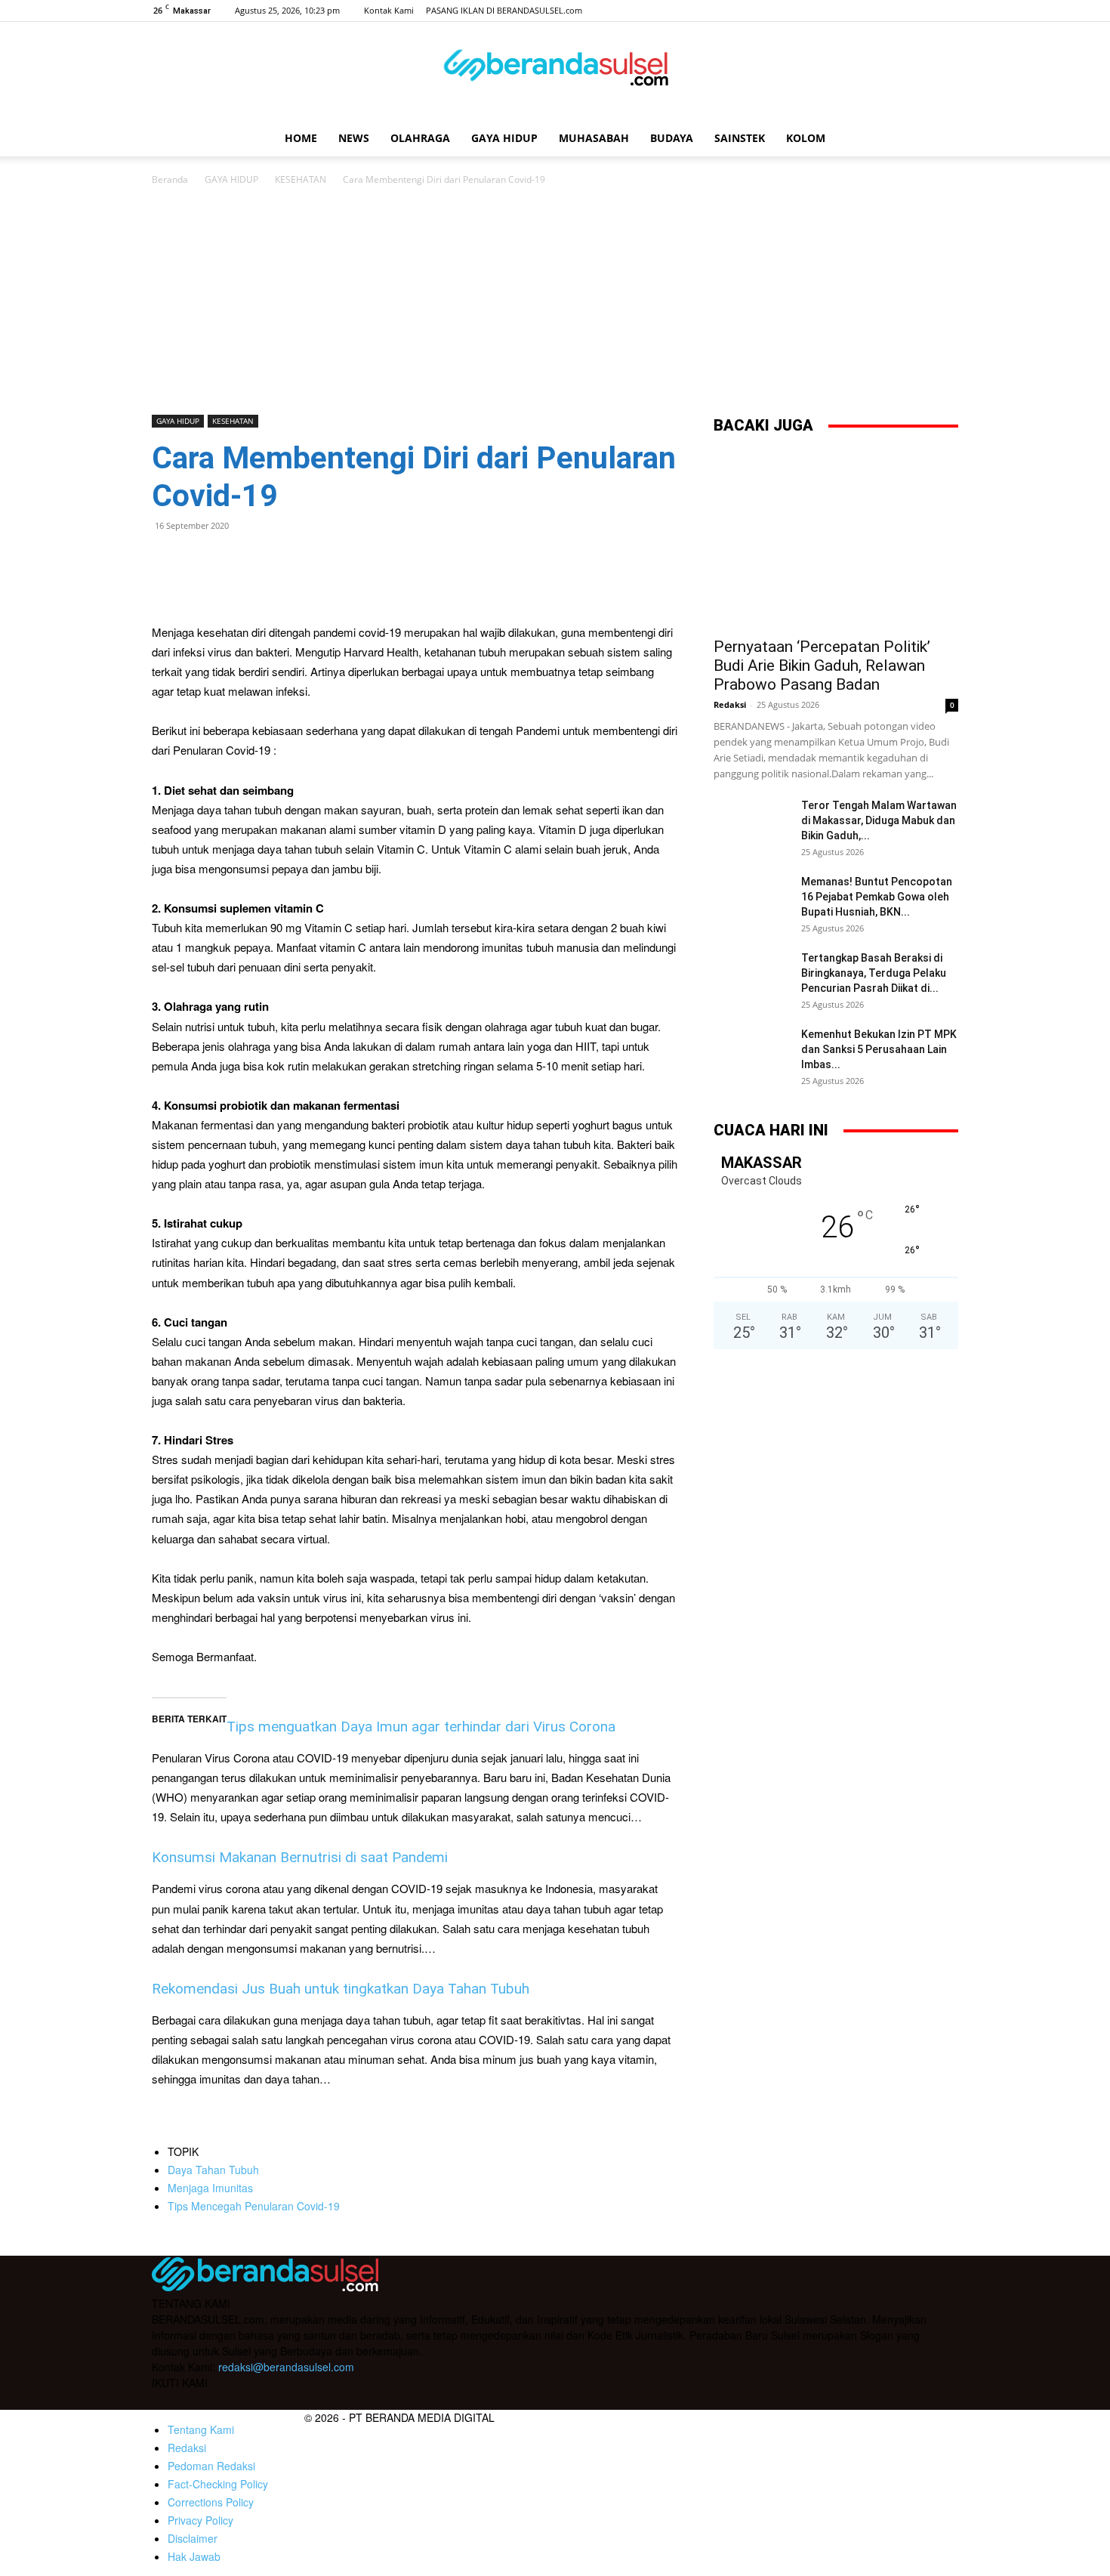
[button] (940, 139)
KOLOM (806, 138)
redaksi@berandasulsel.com (286, 2367)
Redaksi (730, 704)
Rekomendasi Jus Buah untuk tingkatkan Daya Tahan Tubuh (341, 1989)
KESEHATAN (301, 179)
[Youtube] (947, 11)
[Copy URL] (306, 560)
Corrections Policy (211, 2502)
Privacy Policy (200, 2520)
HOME (301, 138)
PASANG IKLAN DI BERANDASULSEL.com (504, 10)
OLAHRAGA (420, 138)
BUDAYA (672, 138)
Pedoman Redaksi (211, 2466)
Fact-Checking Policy (218, 2484)
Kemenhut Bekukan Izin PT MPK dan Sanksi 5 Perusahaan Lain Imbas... (879, 1049)
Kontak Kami (389, 10)
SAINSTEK (740, 138)
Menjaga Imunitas (210, 2188)
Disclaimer (193, 2538)
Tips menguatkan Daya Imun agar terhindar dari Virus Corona (421, 1727)
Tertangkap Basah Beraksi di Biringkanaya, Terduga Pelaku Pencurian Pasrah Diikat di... (874, 973)
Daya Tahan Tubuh (213, 2170)
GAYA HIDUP (504, 138)
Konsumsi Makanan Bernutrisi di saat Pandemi (300, 1857)
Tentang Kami (201, 2429)
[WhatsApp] (202, 560)
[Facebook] (872, 11)
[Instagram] (897, 11)
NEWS (354, 138)
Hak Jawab (194, 2556)
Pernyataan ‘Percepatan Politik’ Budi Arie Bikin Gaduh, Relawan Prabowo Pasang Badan (822, 666)
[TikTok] (922, 11)
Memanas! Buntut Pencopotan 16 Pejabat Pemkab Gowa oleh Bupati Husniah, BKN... (877, 897)
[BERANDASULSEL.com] (555, 73)
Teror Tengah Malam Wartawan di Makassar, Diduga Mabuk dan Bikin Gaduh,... (879, 820)
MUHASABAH (594, 138)
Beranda (170, 179)
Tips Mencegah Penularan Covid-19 (254, 2206)
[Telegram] (271, 560)
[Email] (236, 560)
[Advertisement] (555, 301)
